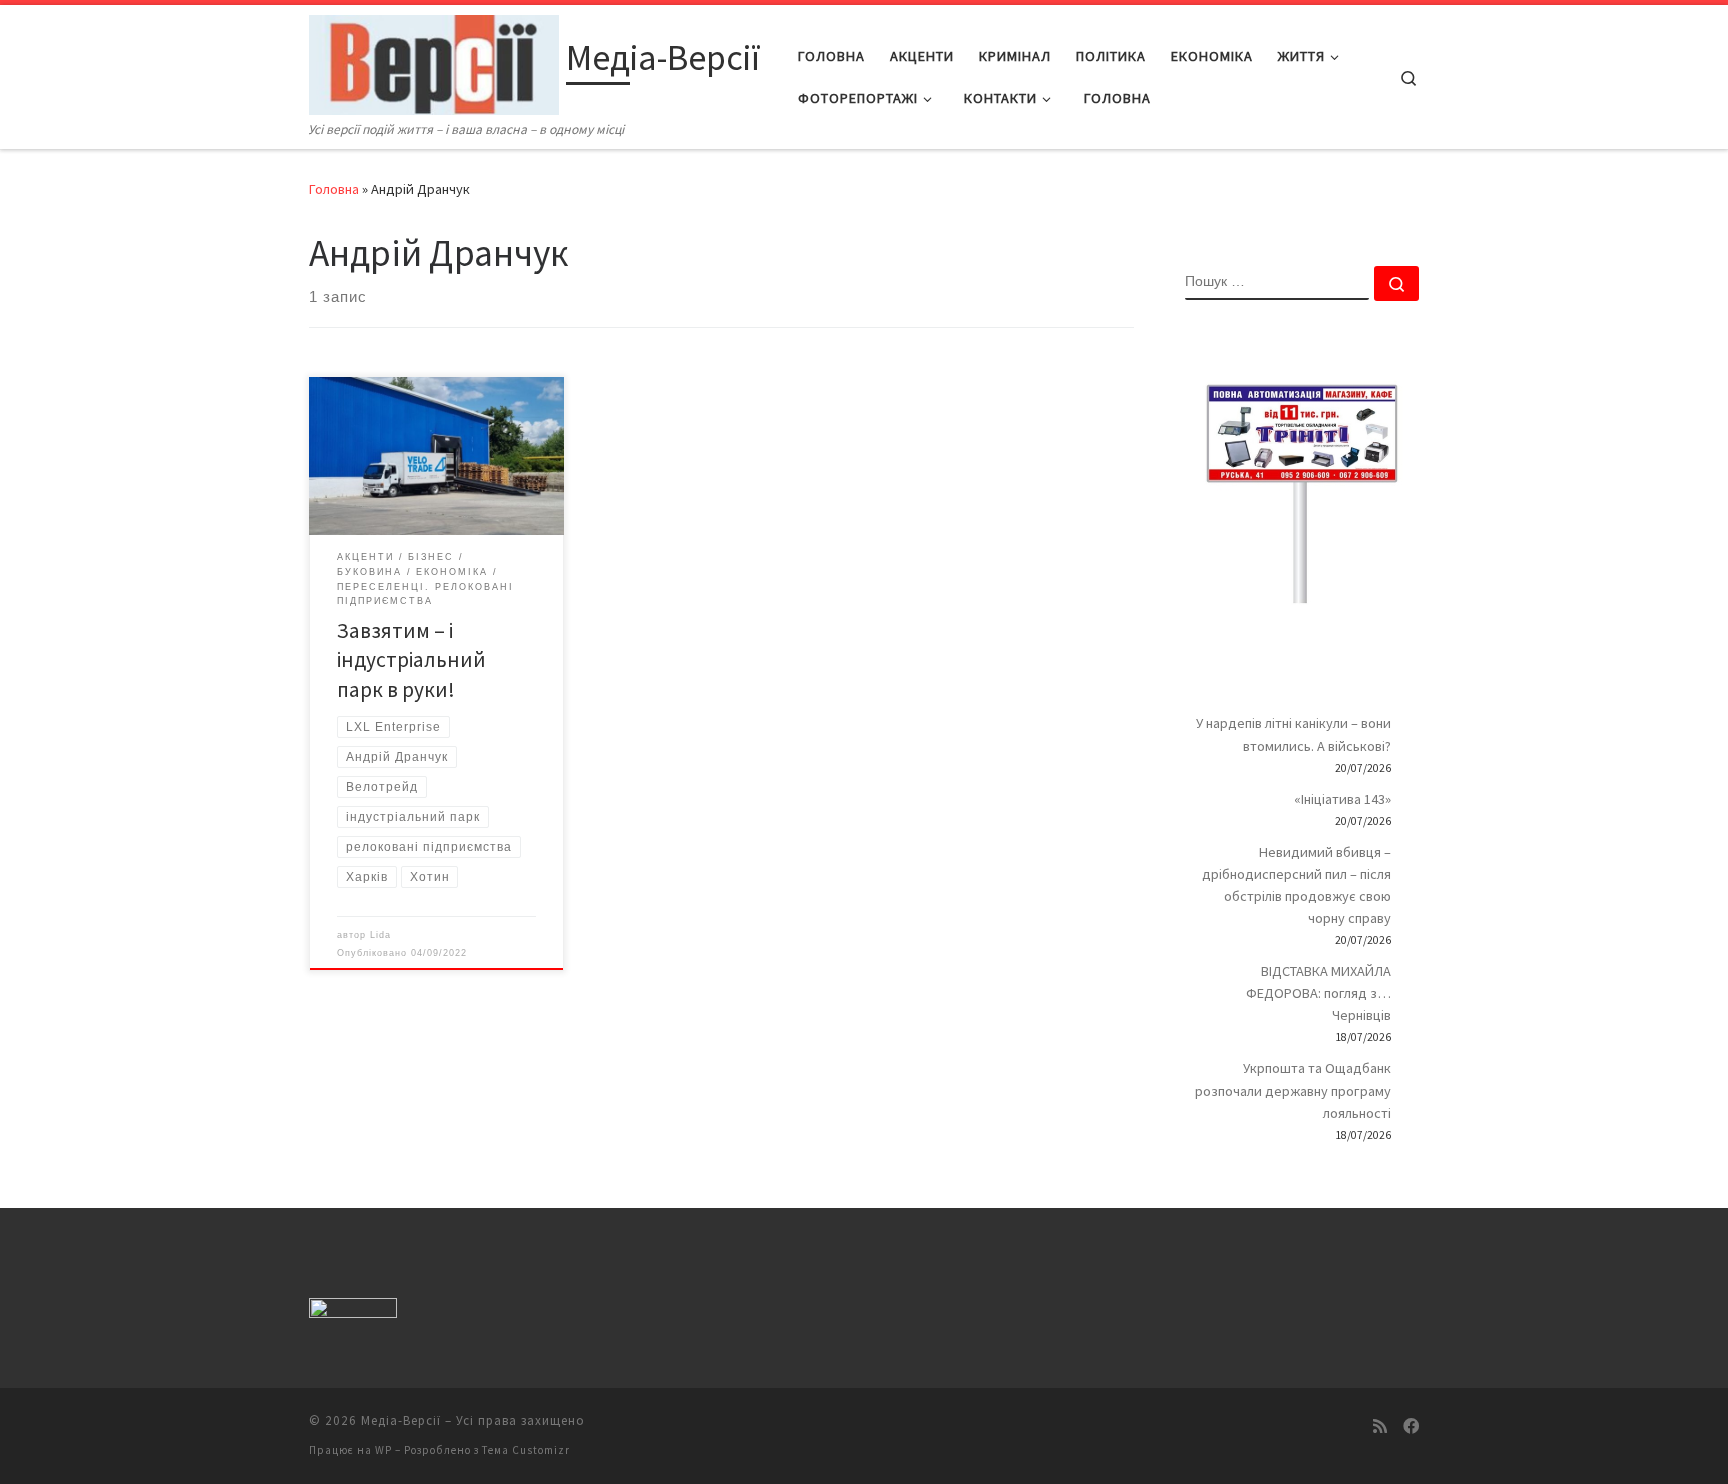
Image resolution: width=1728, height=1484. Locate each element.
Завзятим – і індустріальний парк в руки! (411, 660)
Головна (334, 189)
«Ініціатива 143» (1342, 799)
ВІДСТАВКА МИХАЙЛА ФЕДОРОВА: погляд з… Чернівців (1318, 993)
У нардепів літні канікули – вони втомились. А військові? (1293, 734)
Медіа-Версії (401, 1420)
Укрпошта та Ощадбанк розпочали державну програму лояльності (1293, 1090)
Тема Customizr (526, 1450)
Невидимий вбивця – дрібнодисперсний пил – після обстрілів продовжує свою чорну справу (1296, 885)
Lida (380, 935)
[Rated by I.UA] (353, 1311)
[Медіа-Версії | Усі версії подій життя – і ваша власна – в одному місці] (434, 61)
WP (383, 1450)
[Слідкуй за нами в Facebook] (1411, 1426)
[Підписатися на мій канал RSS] (1380, 1426)
